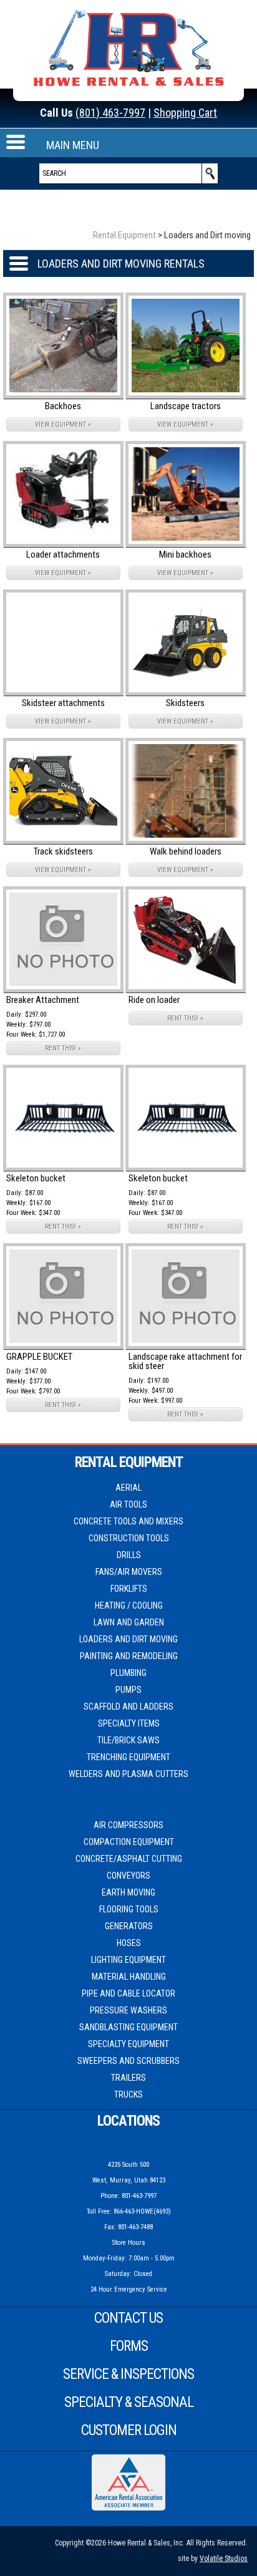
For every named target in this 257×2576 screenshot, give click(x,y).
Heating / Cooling (129, 1605)
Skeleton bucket (36, 1178)
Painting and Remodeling (129, 1656)
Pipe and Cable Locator (128, 1993)
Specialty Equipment (128, 2044)
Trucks (128, 2094)
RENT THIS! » (63, 1048)
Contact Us (128, 2318)
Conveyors (128, 1876)
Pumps (128, 1690)
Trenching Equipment (128, 1757)
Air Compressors (128, 1825)
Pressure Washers (128, 2010)
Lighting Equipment (128, 1960)
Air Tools (128, 1504)
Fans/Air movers (129, 1572)
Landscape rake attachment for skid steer (185, 1361)
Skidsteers (185, 703)
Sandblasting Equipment (128, 2027)
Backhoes (63, 406)
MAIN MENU (73, 145)
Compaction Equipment (129, 1842)
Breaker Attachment (43, 1000)
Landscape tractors (186, 406)
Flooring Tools (129, 1909)
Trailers (128, 2078)
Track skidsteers (63, 851)
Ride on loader (154, 1000)
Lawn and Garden (129, 1622)
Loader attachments (63, 554)
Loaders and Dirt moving (128, 1639)
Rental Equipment (124, 235)
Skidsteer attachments (63, 703)
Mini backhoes (185, 554)
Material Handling (129, 1977)
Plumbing (128, 1673)
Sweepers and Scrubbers (128, 2061)
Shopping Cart (185, 113)
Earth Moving (128, 1892)
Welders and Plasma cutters (128, 1774)
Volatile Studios (224, 2559)
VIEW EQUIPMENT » (63, 424)
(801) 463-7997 (110, 113)
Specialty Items (129, 1723)
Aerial (128, 1488)
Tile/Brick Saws (128, 1740)
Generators (129, 1926)
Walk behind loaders (186, 851)
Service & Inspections (128, 2374)
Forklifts (129, 1589)
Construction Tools (129, 1538)
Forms (129, 2346)
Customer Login (129, 2430)
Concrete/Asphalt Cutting (129, 1859)
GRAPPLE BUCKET (39, 1357)
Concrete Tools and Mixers (128, 1521)
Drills (129, 1555)
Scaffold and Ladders (128, 1707)
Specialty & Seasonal (129, 2402)
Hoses (129, 1943)
